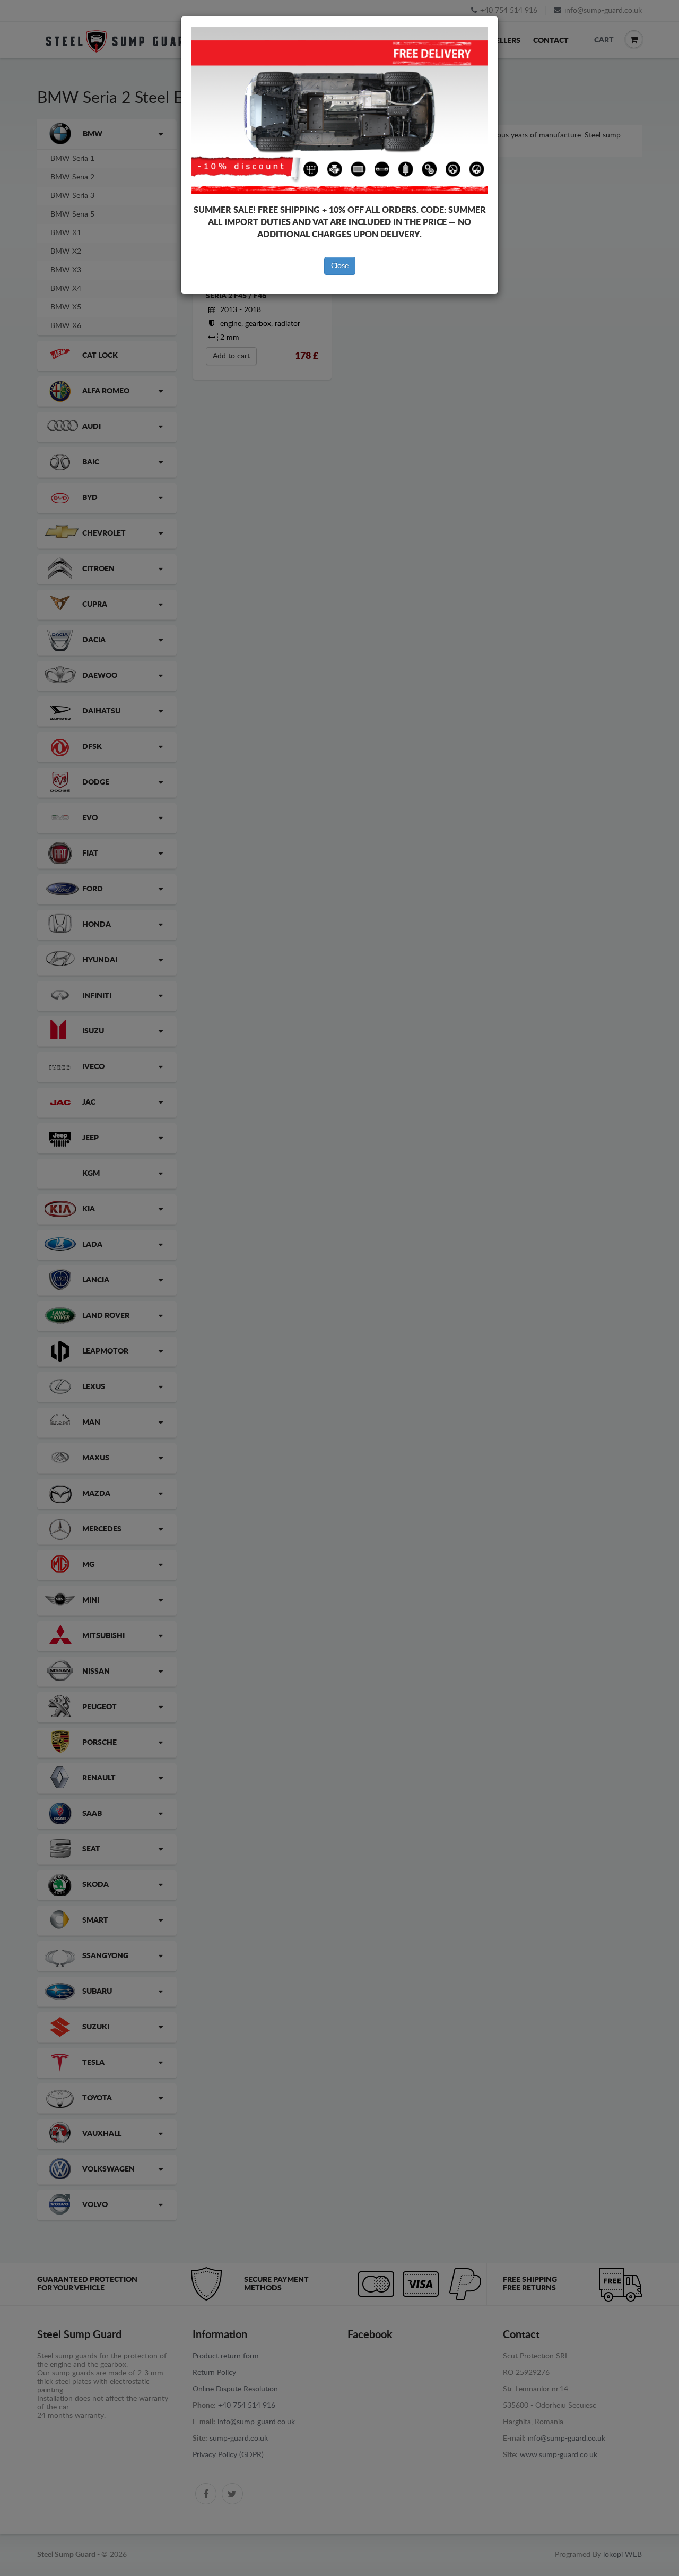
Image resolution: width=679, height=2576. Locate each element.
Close (340, 266)
